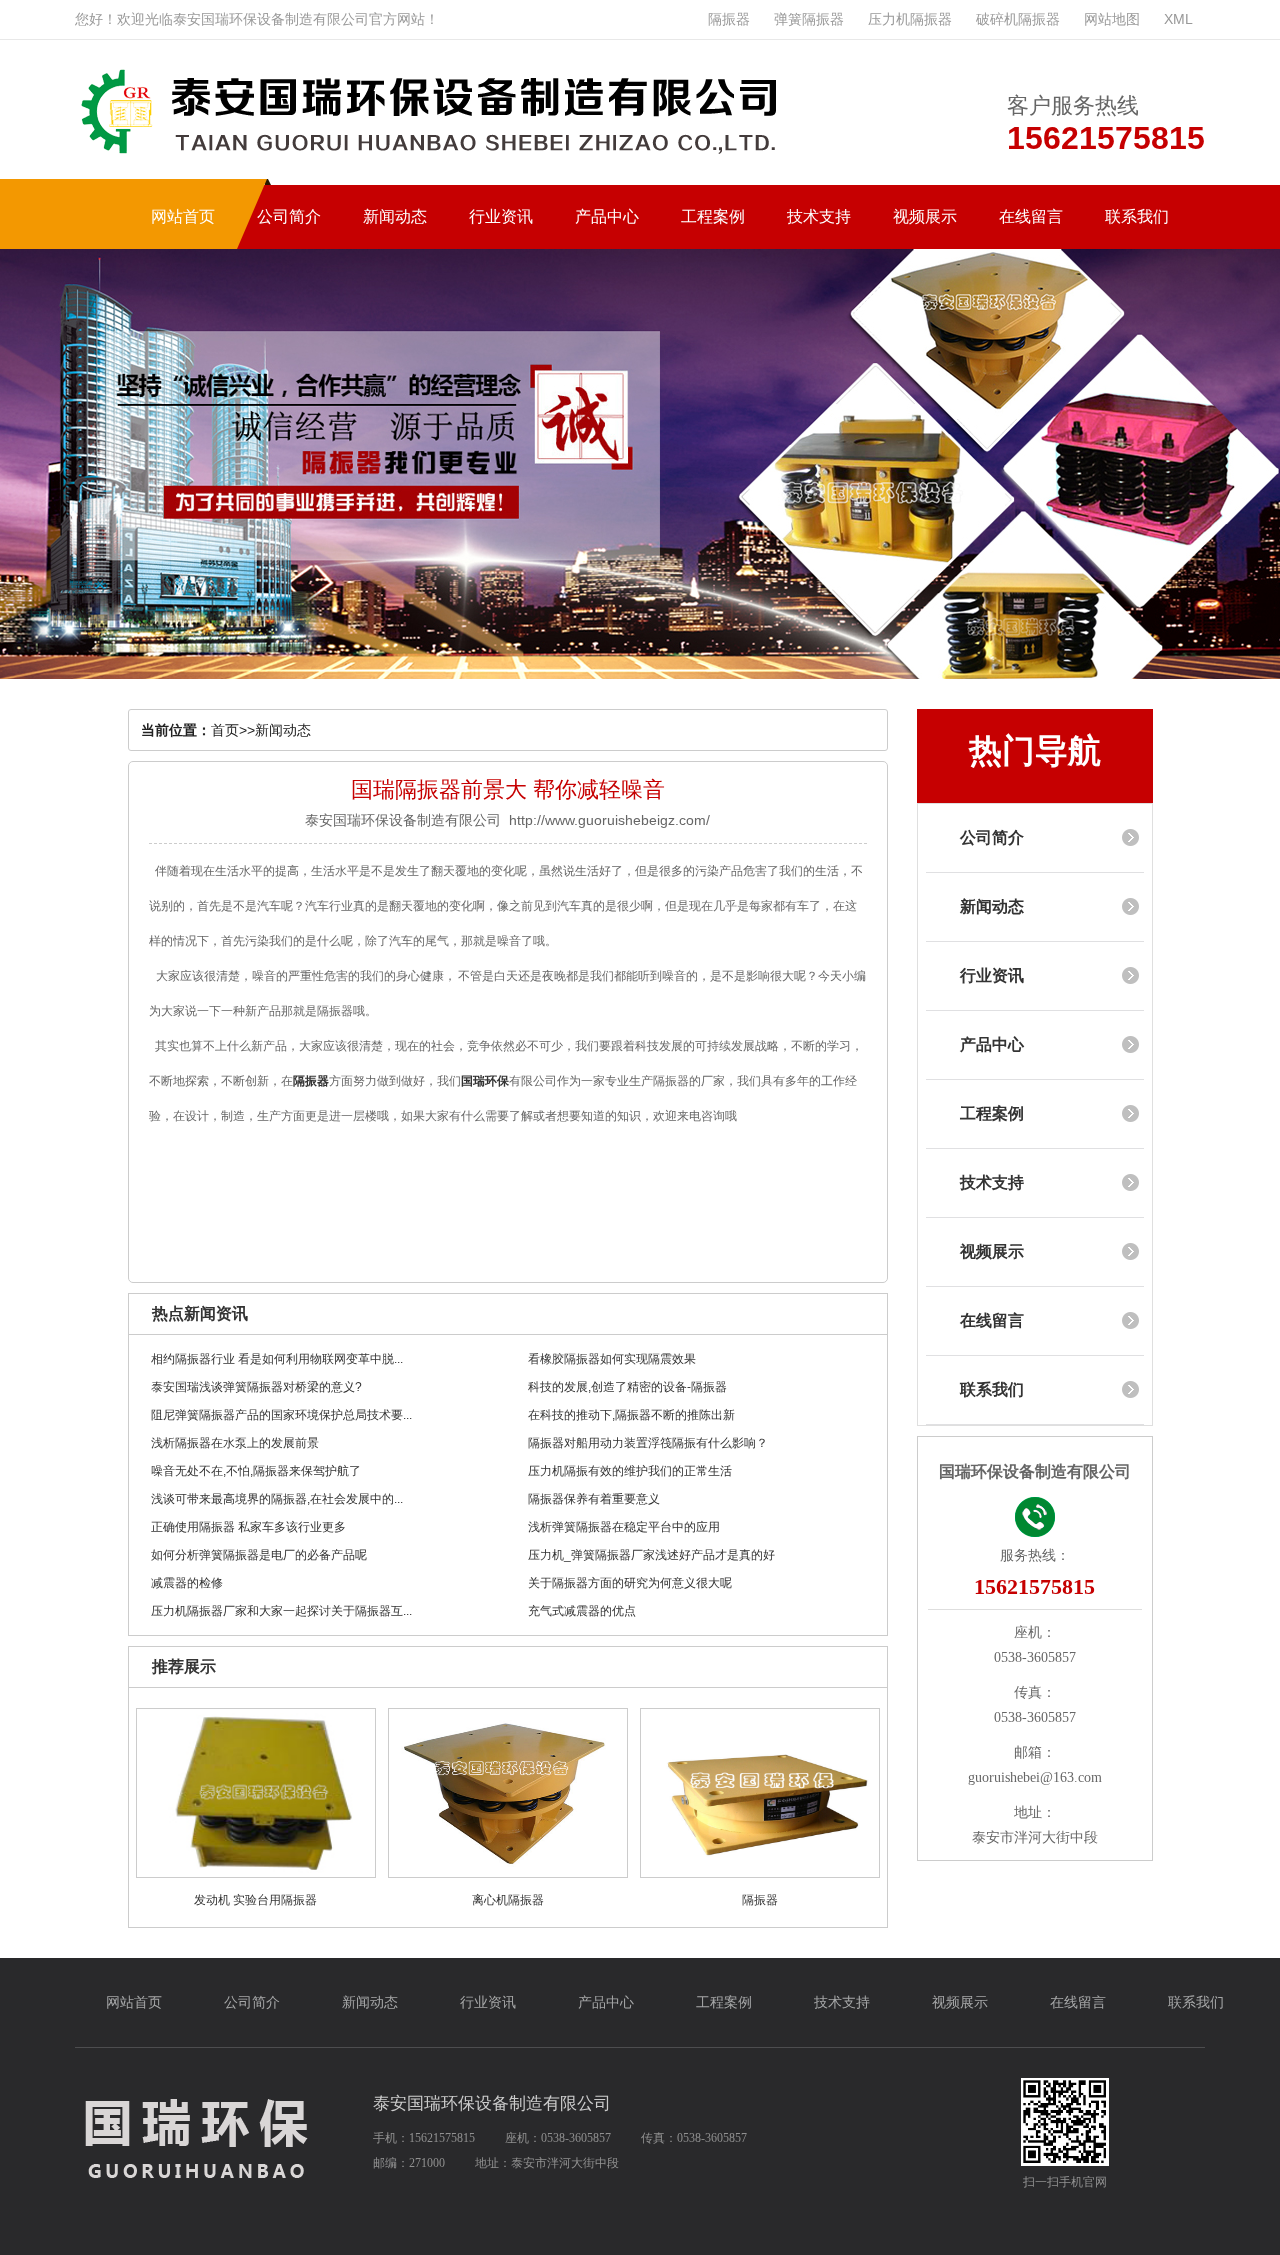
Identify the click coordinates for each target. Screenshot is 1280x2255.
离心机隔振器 (508, 1900)
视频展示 (992, 1251)
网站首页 (134, 2002)
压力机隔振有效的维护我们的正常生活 (630, 1471)
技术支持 (992, 1182)
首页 (225, 730)
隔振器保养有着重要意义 (594, 1499)
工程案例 (992, 1113)
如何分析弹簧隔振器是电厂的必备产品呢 (259, 1555)
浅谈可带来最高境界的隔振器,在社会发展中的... (277, 1499)
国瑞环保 (485, 1081)
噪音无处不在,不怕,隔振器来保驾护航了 (256, 1471)
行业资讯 (992, 975)
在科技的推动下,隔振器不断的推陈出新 (631, 1415)
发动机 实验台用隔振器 (255, 1900)
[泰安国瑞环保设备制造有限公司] (440, 161)
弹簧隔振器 (809, 19)
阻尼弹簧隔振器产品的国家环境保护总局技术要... (281, 1415)
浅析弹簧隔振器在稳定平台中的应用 (624, 1527)
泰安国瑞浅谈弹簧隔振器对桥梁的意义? (256, 1387)
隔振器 (729, 19)
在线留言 (992, 1320)
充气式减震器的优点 (582, 1611)
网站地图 (1112, 19)
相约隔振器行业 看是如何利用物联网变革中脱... (277, 1359)
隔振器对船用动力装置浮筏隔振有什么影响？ (648, 1443)
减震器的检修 (187, 1583)
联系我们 (992, 1389)
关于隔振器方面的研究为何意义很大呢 (630, 1583)
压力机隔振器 (910, 19)
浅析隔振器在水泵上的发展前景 (235, 1443)
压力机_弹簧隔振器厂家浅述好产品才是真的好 (651, 1555)
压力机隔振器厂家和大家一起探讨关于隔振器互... (281, 1611)
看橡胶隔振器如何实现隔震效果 (612, 1359)
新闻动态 (283, 730)
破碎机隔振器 (1018, 19)
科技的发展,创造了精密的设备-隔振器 (627, 1387)
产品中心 (992, 1044)
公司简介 (992, 837)
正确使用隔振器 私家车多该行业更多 (248, 1527)
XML (1178, 19)
